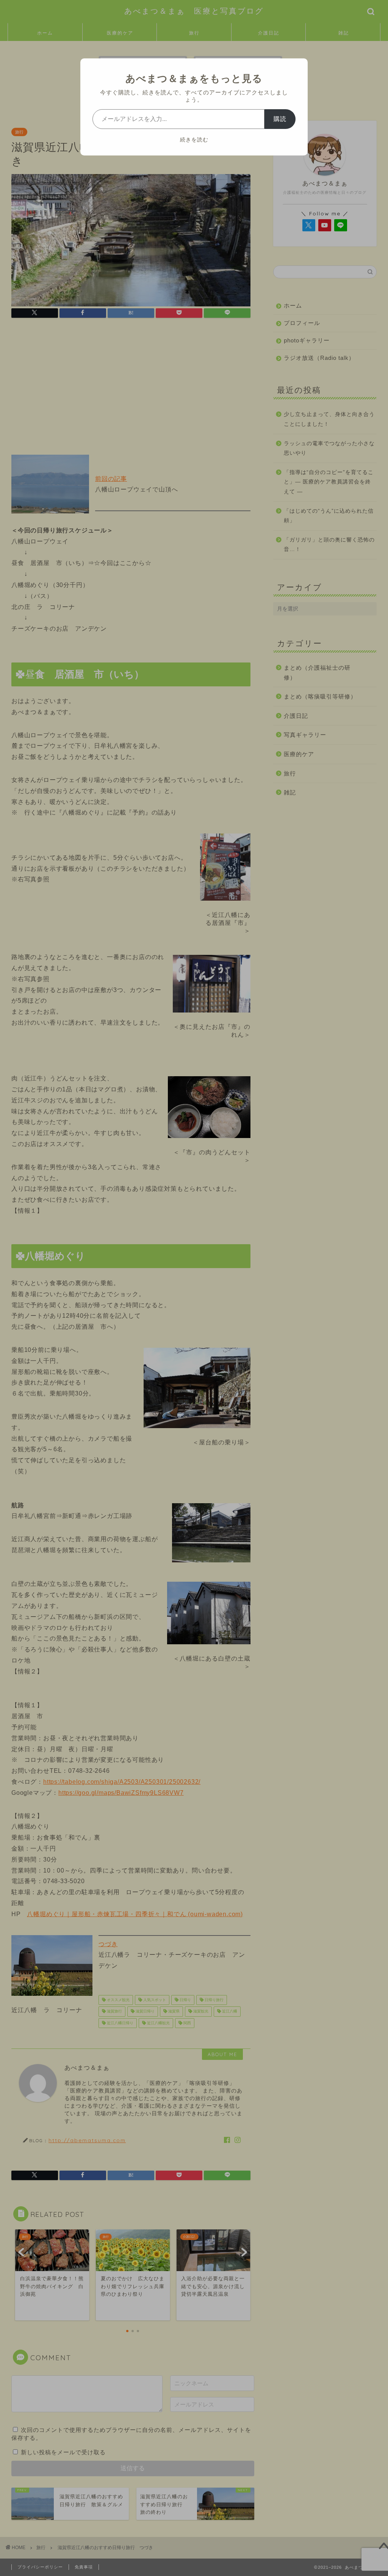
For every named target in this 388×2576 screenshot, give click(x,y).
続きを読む (194, 140)
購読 (280, 119)
